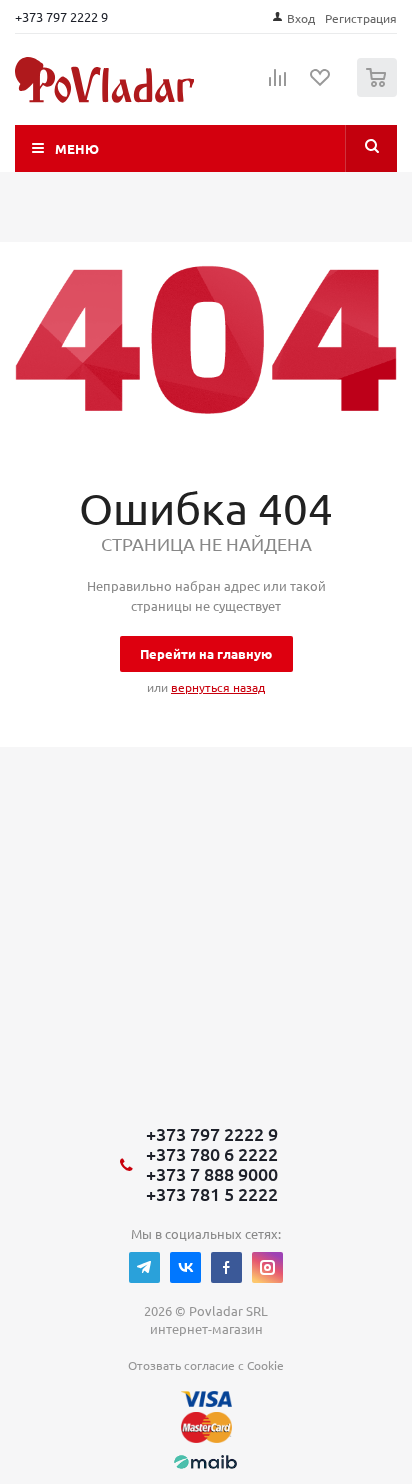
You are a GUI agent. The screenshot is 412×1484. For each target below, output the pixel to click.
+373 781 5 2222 (212, 1194)
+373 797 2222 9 (61, 16)
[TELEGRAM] (144, 1267)
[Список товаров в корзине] (379, 92)
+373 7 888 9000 (212, 1174)
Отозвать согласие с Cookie (206, 1365)
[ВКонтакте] (185, 1267)
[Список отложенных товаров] (321, 84)
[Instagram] (267, 1267)
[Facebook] (226, 1267)
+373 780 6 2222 (212, 1154)
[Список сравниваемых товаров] (278, 86)
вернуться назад (218, 687)
